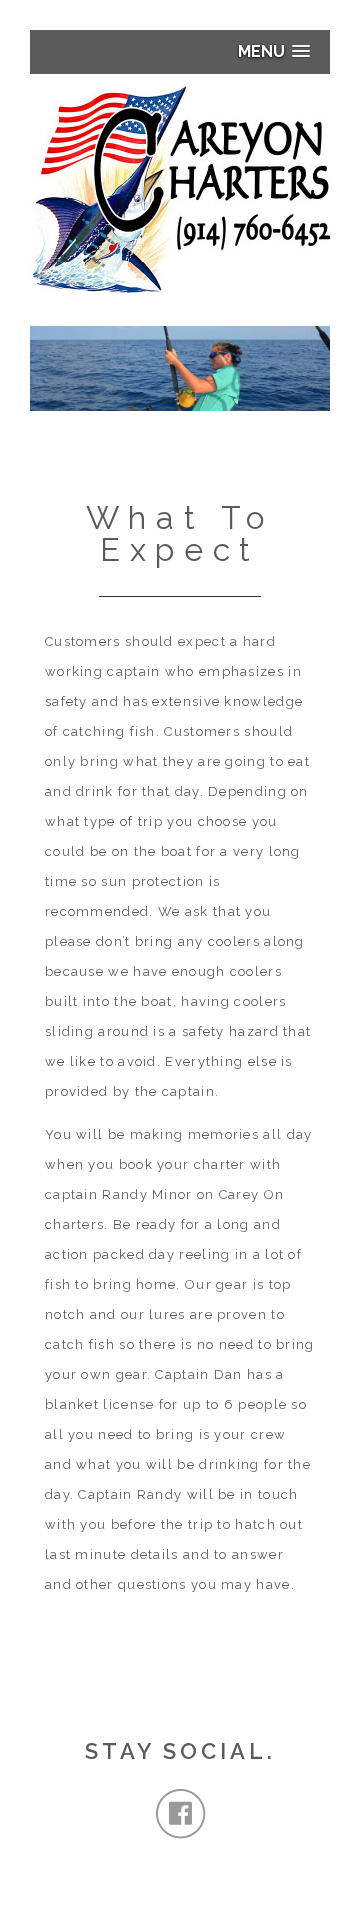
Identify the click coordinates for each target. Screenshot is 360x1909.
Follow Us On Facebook (180, 1814)
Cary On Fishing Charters (180, 190)
